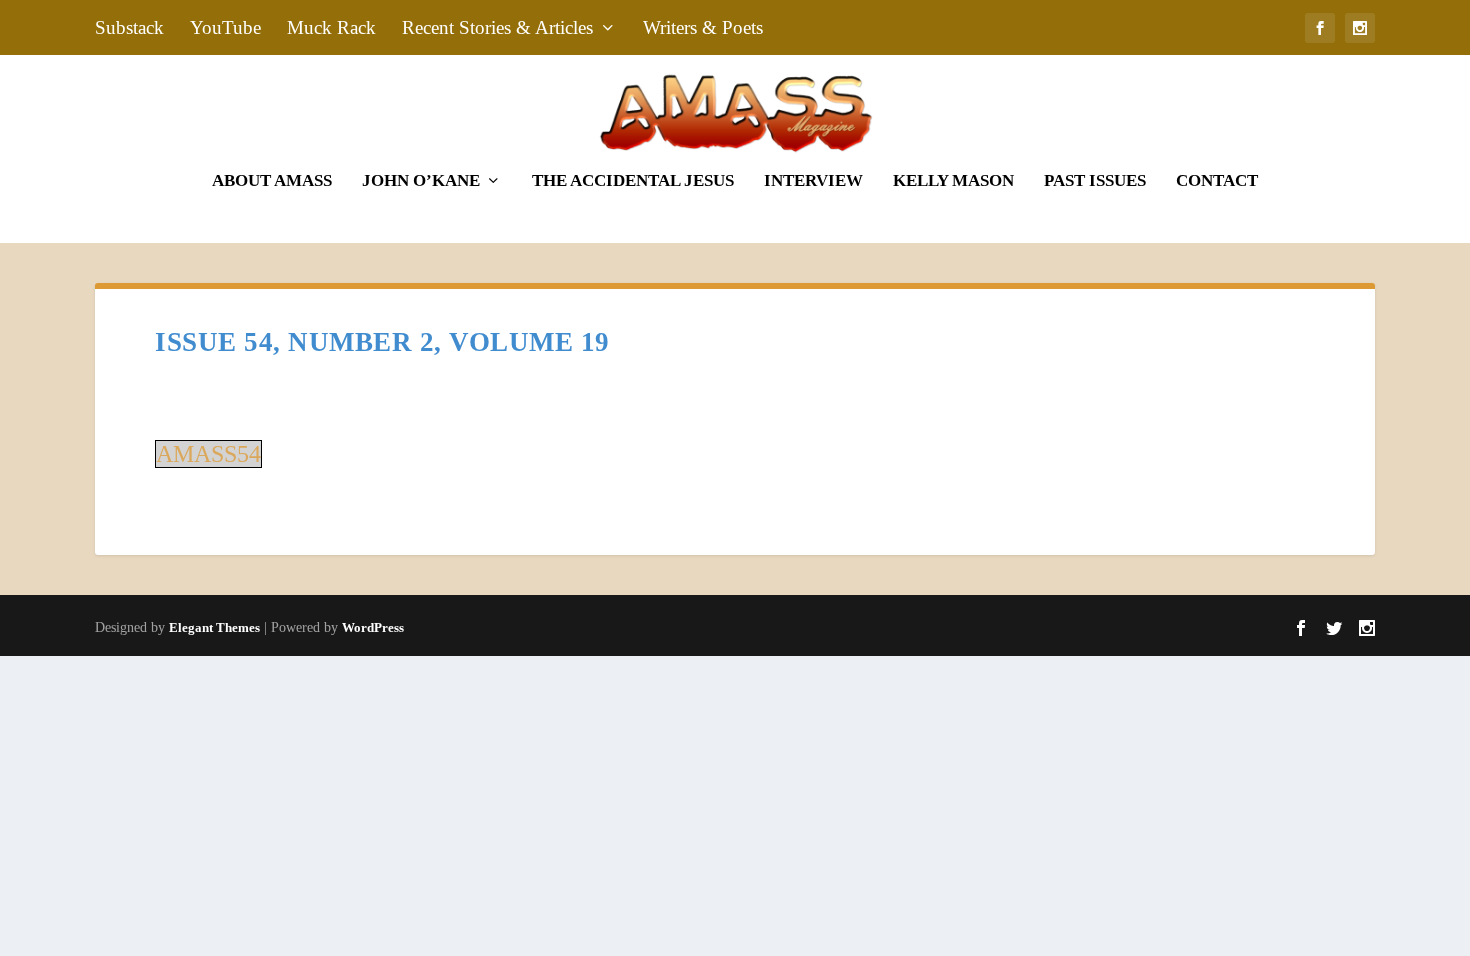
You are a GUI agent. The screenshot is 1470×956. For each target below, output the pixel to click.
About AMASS (272, 181)
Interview (813, 181)
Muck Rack (331, 27)
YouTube (225, 27)
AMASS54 (208, 454)
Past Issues (1095, 181)
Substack (129, 27)
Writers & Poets (703, 27)
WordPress (373, 627)
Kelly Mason (953, 181)
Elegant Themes (214, 627)
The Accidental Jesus (633, 181)
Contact (1217, 181)
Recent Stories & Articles (497, 27)
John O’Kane (421, 181)
